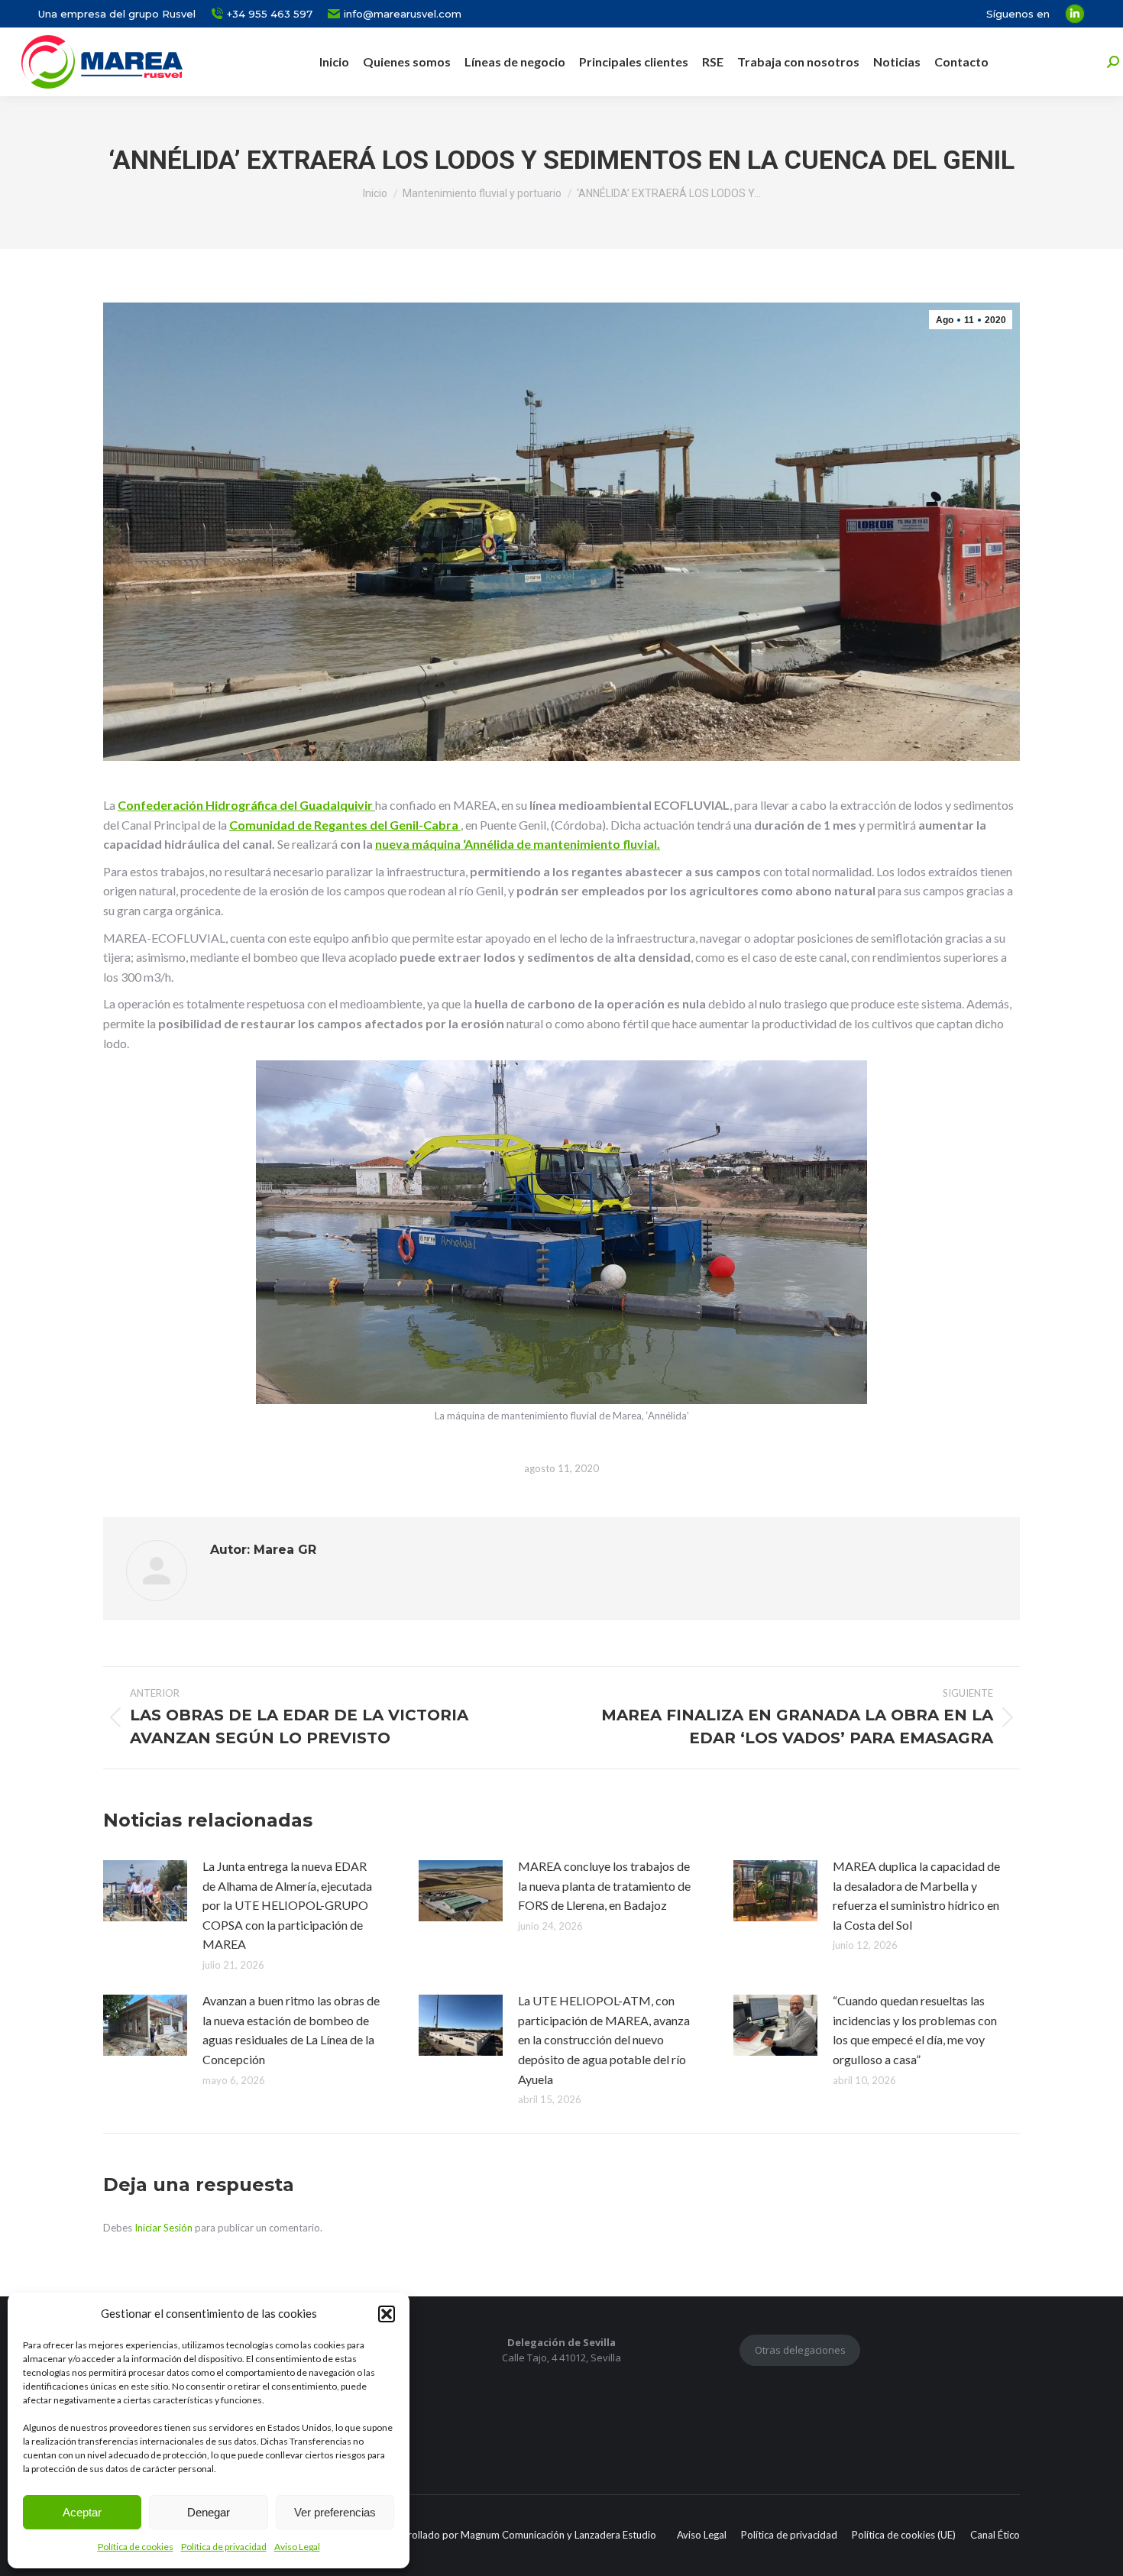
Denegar (209, 2512)
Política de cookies (136, 2547)
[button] (387, 2314)
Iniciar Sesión (165, 2228)
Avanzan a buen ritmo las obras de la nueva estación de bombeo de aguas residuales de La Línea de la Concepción (291, 2030)
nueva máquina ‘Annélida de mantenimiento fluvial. (518, 844)
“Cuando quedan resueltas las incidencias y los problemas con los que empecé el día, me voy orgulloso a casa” (915, 2030)
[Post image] (145, 1891)
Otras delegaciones (800, 2350)
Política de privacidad (224, 2547)
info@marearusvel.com (403, 14)
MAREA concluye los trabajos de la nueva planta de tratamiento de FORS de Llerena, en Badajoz (604, 1885)
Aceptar (82, 2512)
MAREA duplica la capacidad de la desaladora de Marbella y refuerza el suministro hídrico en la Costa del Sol (916, 1895)
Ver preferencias (335, 2512)
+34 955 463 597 (270, 14)
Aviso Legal (297, 2547)
